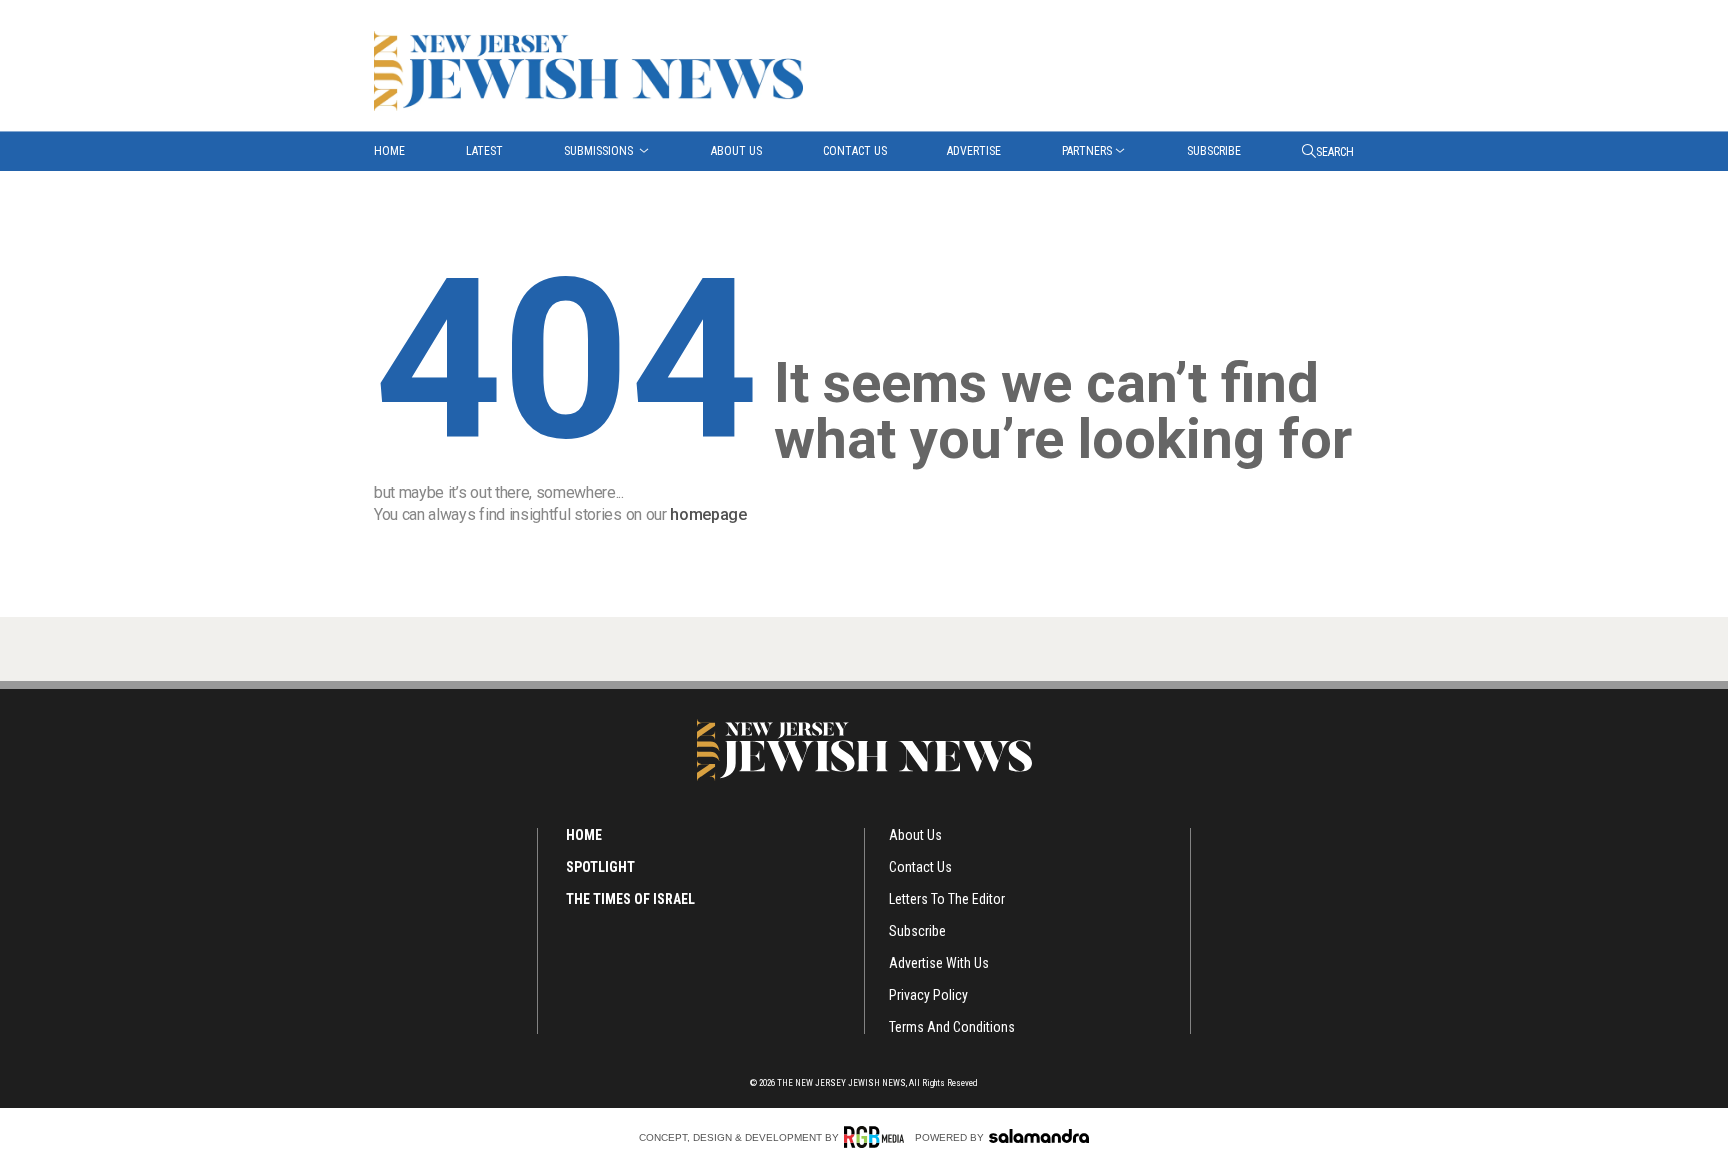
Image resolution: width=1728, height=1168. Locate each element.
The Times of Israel (630, 899)
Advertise (974, 151)
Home (389, 151)
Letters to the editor (947, 899)
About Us (736, 151)
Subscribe (1214, 151)
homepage (708, 514)
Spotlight (600, 867)
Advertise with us (939, 963)
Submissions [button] (600, 151)
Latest (484, 151)
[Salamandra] (1039, 1136)
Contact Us (855, 151)
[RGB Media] (877, 1137)
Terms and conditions (952, 1027)
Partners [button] (1087, 151)
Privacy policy (928, 995)
